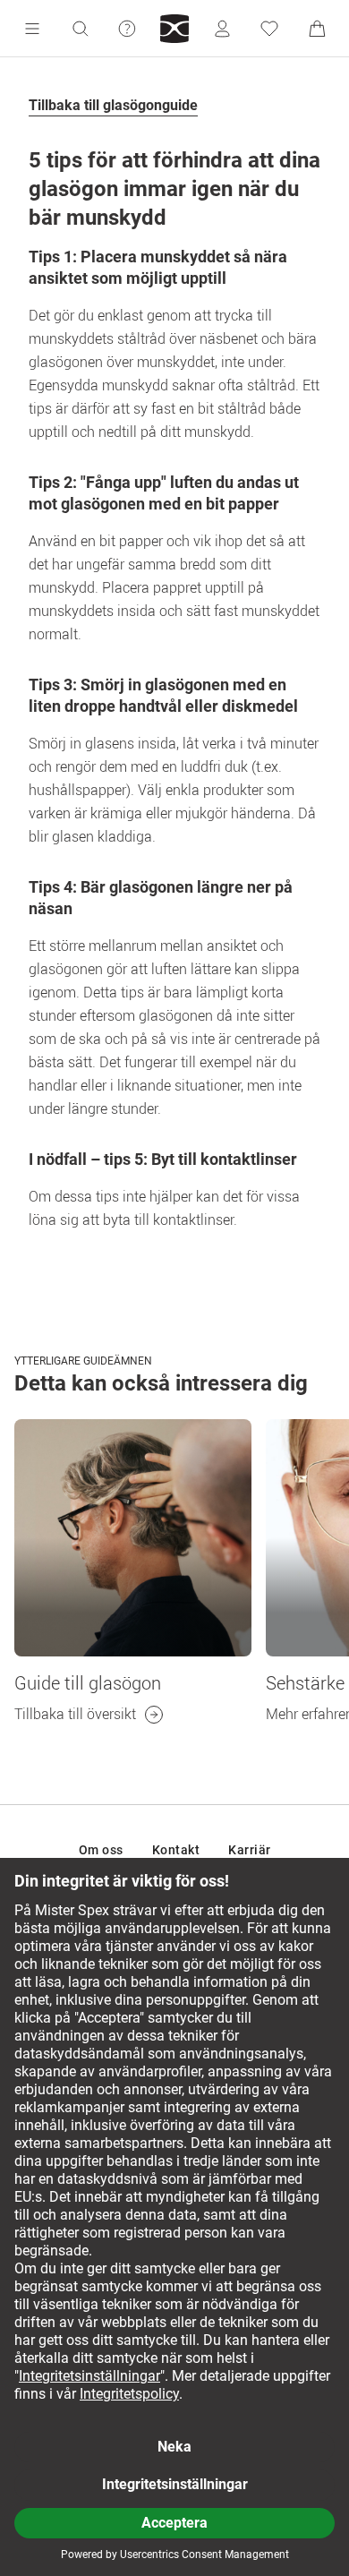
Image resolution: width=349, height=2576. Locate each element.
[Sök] (80, 29)
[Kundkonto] (222, 29)
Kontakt (176, 1850)
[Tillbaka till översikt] (133, 1538)
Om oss (101, 1850)
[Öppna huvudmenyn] (32, 29)
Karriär (250, 1850)
